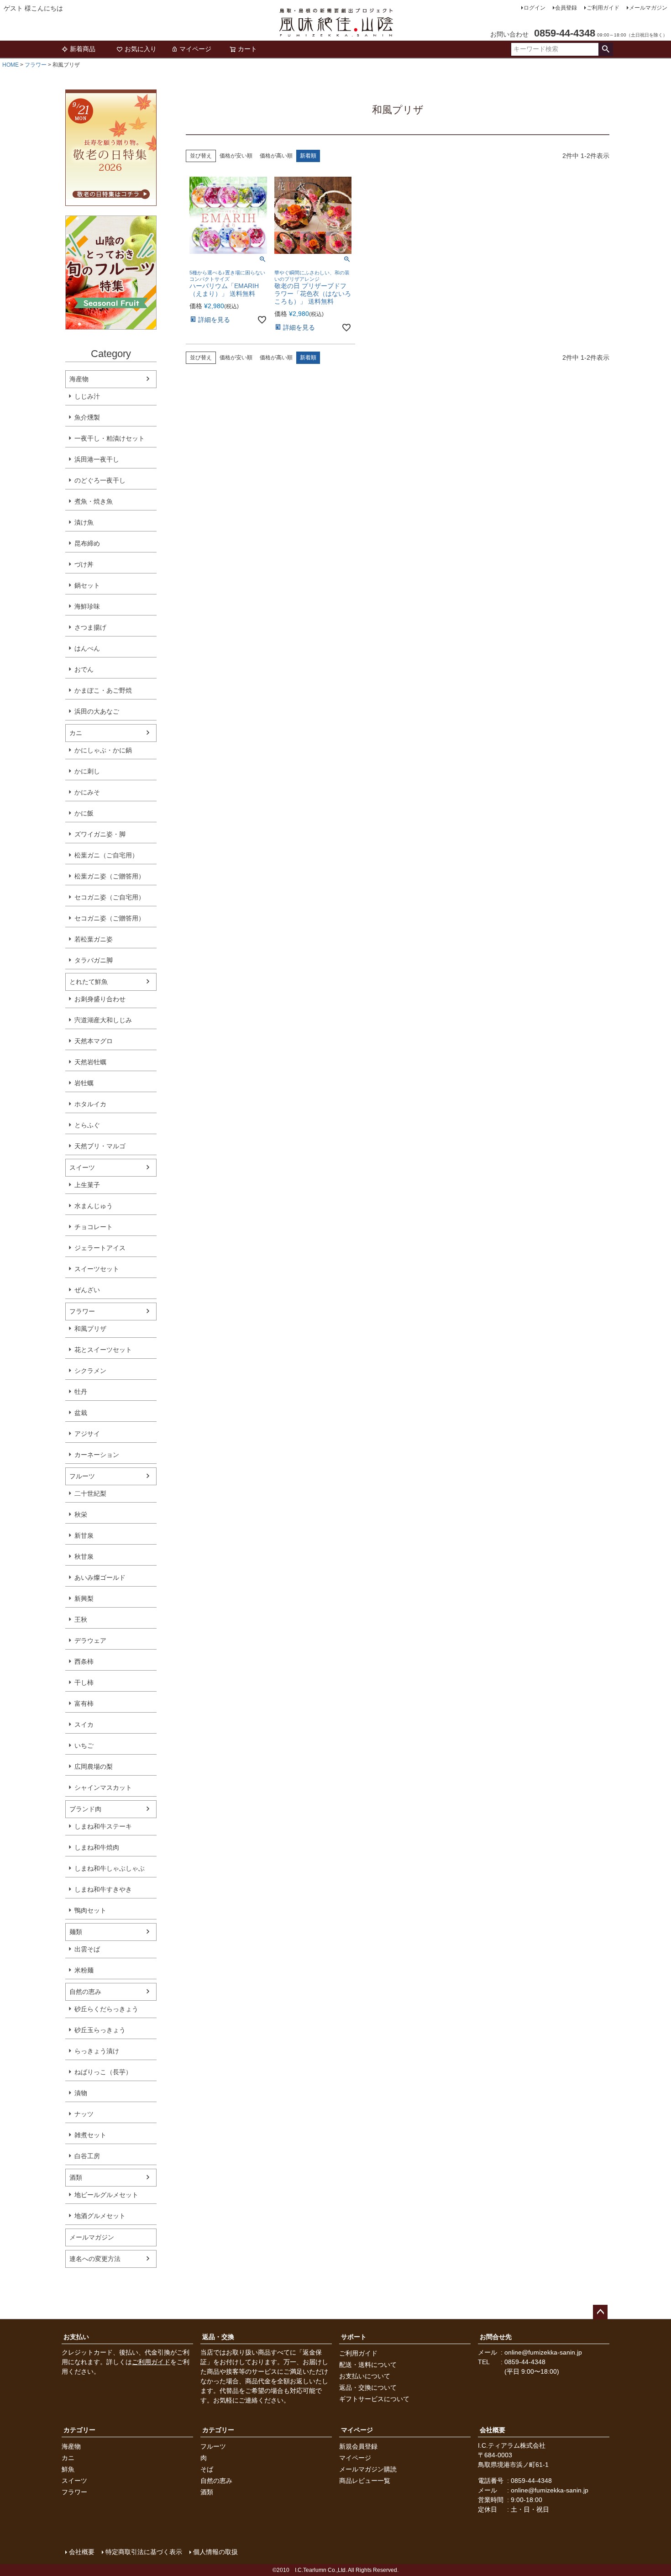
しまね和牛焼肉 (97, 1847)
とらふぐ (87, 1125)
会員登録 (566, 8)
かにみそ (87, 792)
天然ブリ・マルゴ (100, 1146)
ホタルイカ (90, 1104)
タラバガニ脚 (94, 960)
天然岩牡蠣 (90, 1062)
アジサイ (87, 1434)
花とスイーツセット (103, 1350)
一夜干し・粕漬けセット (110, 438)
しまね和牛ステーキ (103, 1826)
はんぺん (87, 648)
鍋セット (87, 585)
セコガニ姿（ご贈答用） (110, 918)
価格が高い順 (276, 156)
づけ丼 (84, 564)
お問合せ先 (496, 2337)
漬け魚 (84, 522)
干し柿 (84, 1682)
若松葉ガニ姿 (94, 939)
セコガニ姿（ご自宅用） (110, 897)
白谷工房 (87, 2156)
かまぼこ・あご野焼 (103, 690)
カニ (76, 733)
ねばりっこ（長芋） (103, 2072)
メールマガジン (648, 8)
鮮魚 (68, 2469)
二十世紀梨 (90, 1493)
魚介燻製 (87, 417)
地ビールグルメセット (106, 2195)
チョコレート (94, 1227)
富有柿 (84, 1703)
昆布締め (87, 543)
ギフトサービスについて (374, 2399)
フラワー (36, 65)
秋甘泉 (84, 1556)
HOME (10, 65)
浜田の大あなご (97, 711)
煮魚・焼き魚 (94, 501)
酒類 (76, 2177)
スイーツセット (97, 1269)
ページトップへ (600, 2312)
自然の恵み (85, 1992)
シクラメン (90, 1371)
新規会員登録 (358, 2446)
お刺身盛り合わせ (100, 999)
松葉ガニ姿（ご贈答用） (110, 876)
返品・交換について (368, 2387)
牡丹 (81, 1392)
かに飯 (84, 813)
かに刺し (87, 771)
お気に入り (141, 49)
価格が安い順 (236, 156)
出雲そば (87, 1949)
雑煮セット (90, 2135)
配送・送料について (368, 2365)
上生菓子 (87, 1185)
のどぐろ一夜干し (100, 480)
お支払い (76, 2337)
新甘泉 (84, 1535)
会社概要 (493, 2430)
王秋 (81, 1619)
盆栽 (81, 1413)
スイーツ (82, 1167)
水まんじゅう (94, 1206)
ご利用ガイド (603, 8)
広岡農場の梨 (94, 1766)
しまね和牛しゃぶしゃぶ (110, 1868)
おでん (84, 669)
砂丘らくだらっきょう (106, 2009)
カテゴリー (79, 2430)
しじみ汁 (87, 396)
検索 (605, 49)
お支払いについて (365, 2376)
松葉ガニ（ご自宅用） (106, 855)
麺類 (76, 1932)
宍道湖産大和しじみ (103, 1020)
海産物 (79, 379)
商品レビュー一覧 (365, 2481)
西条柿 (84, 1661)
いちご (84, 1745)
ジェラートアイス (100, 1248)
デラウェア (90, 1640)
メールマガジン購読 (368, 2469)
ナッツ (84, 2114)
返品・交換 (218, 2337)
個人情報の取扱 (215, 2552)
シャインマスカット (103, 1787)
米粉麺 (84, 1970)
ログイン (535, 8)
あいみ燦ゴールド (100, 1577)
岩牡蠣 (84, 1083)
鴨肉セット (90, 1910)
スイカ (84, 1724)
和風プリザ (90, 1329)
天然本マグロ (94, 1041)
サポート (354, 2337)
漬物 (81, 2093)
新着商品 (83, 49)
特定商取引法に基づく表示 (144, 2552)
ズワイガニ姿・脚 (100, 834)
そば (207, 2469)
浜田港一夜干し (97, 459)
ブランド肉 (85, 1809)
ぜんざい (87, 1290)
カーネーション (97, 1455)
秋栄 (81, 1514)
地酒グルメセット (100, 2216)
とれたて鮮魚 (89, 982)
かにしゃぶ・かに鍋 (103, 750)
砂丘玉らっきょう (100, 2030)
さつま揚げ (90, 627)
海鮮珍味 (87, 606)
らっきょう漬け (97, 2051)
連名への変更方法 (95, 2259)
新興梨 (84, 1598)
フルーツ (82, 1476)
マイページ (195, 49)
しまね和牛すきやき (103, 1889)
